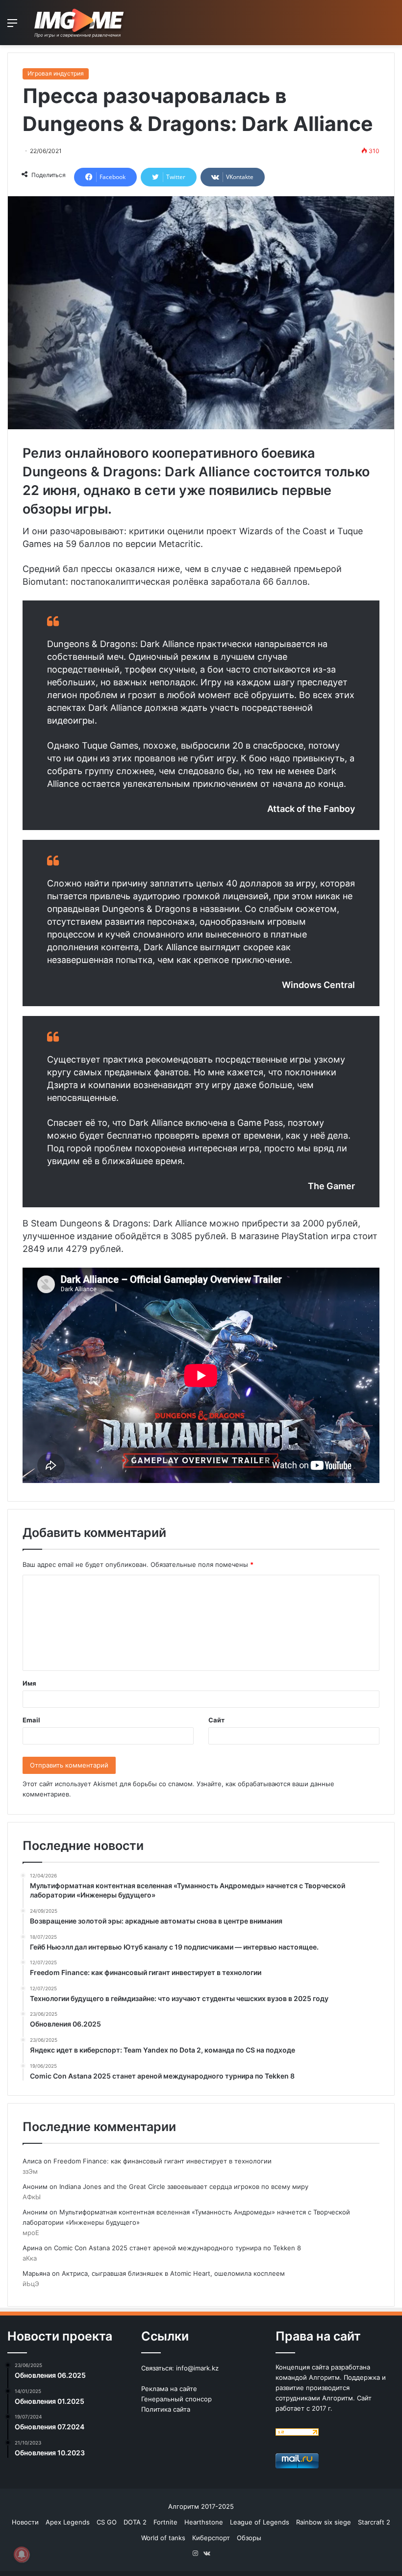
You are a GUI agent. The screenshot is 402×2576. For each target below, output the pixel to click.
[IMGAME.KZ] (80, 23)
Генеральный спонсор (176, 2399)
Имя (29, 1683)
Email (31, 1720)
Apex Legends (68, 2522)
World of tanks (163, 2538)
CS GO (107, 2522)
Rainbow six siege (324, 2522)
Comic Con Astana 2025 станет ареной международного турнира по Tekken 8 (177, 2248)
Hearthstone (204, 2522)
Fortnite (165, 2522)
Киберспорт (211, 2538)
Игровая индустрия (56, 73)
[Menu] (12, 26)
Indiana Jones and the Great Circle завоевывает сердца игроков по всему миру (184, 2186)
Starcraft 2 (374, 2522)
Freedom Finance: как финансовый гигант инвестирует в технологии (163, 2161)
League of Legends (260, 2522)
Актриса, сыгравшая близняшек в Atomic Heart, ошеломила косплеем (173, 2273)
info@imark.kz (197, 2368)
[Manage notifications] (22, 2554)
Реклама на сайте (169, 2389)
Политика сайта (166, 2409)
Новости (25, 2522)
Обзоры (249, 2538)
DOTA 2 (135, 2522)
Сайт (216, 1720)
